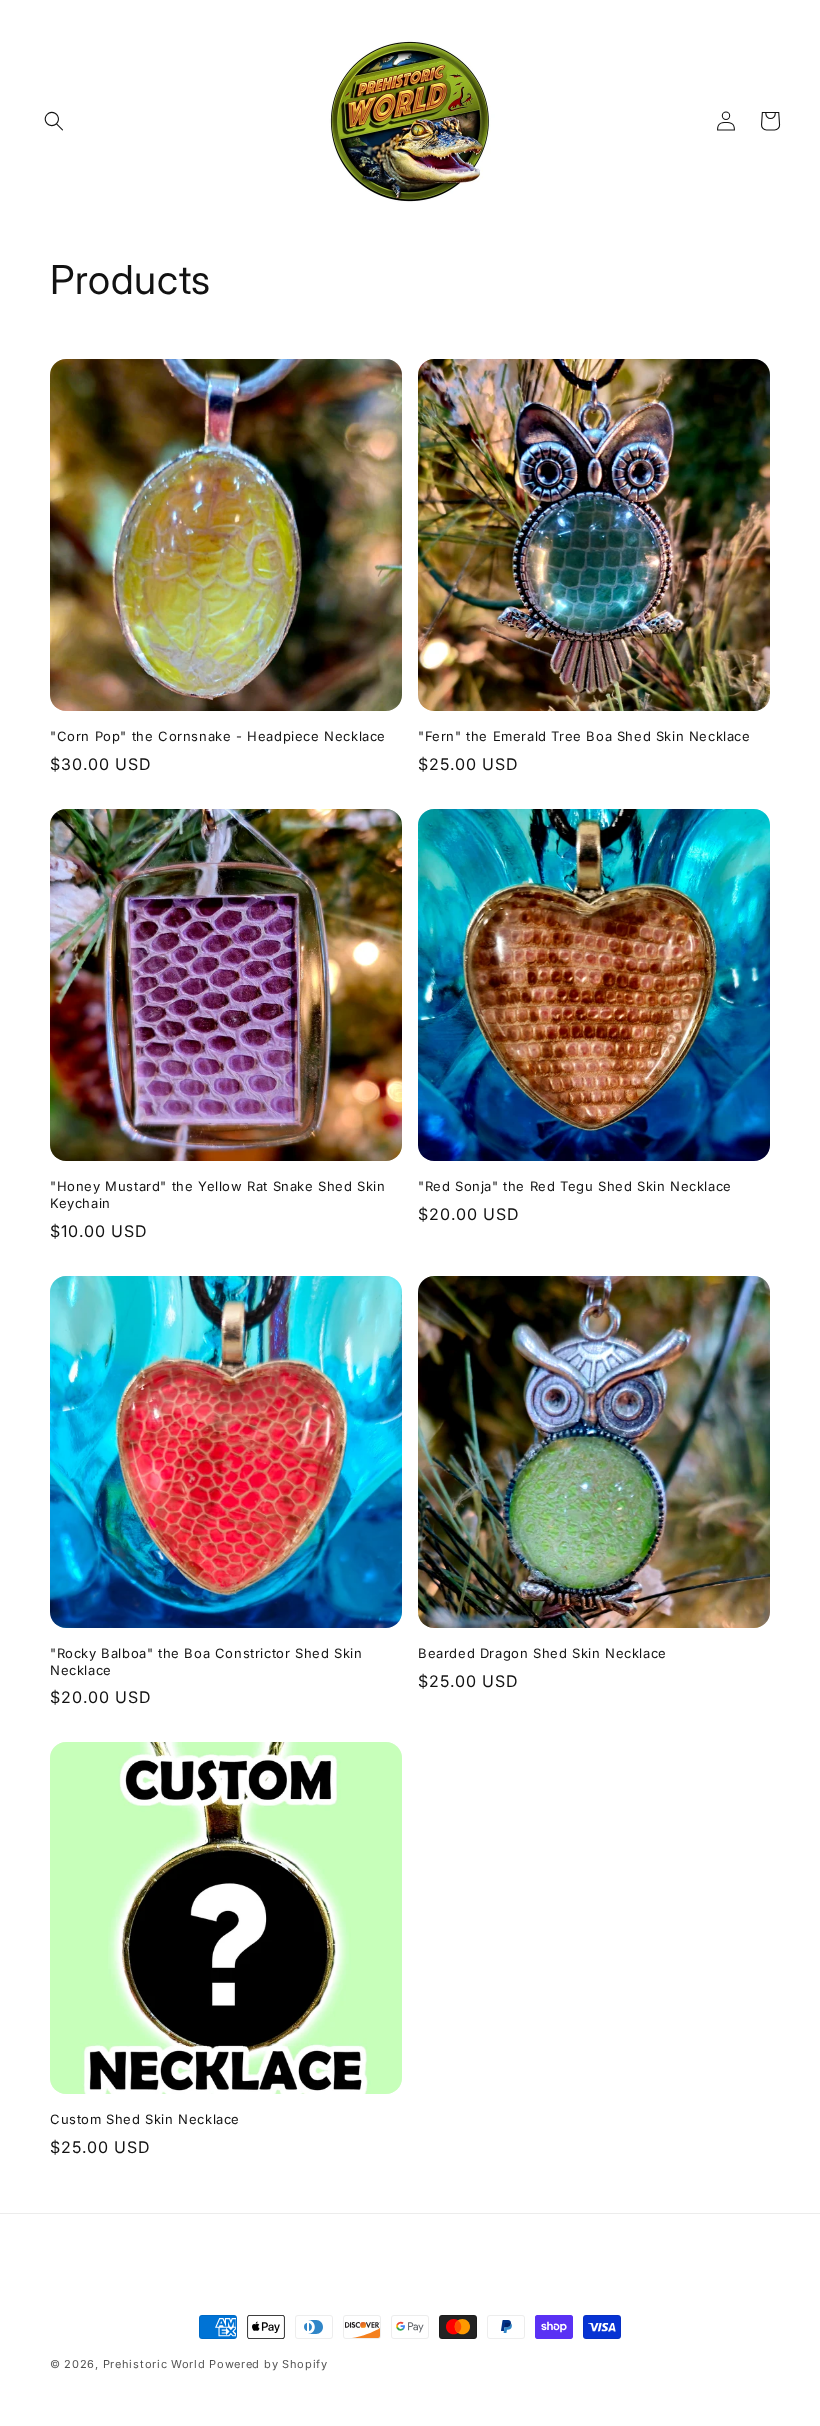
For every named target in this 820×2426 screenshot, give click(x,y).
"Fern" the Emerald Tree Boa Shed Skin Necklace (584, 736)
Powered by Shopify (268, 2364)
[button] (54, 121)
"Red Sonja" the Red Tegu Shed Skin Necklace (575, 1186)
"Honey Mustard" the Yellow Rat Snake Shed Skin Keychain (218, 1194)
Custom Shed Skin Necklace (145, 2119)
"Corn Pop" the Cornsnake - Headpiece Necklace (218, 736)
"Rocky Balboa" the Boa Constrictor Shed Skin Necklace (206, 1661)
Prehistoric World (154, 2364)
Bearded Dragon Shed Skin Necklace (542, 1653)
